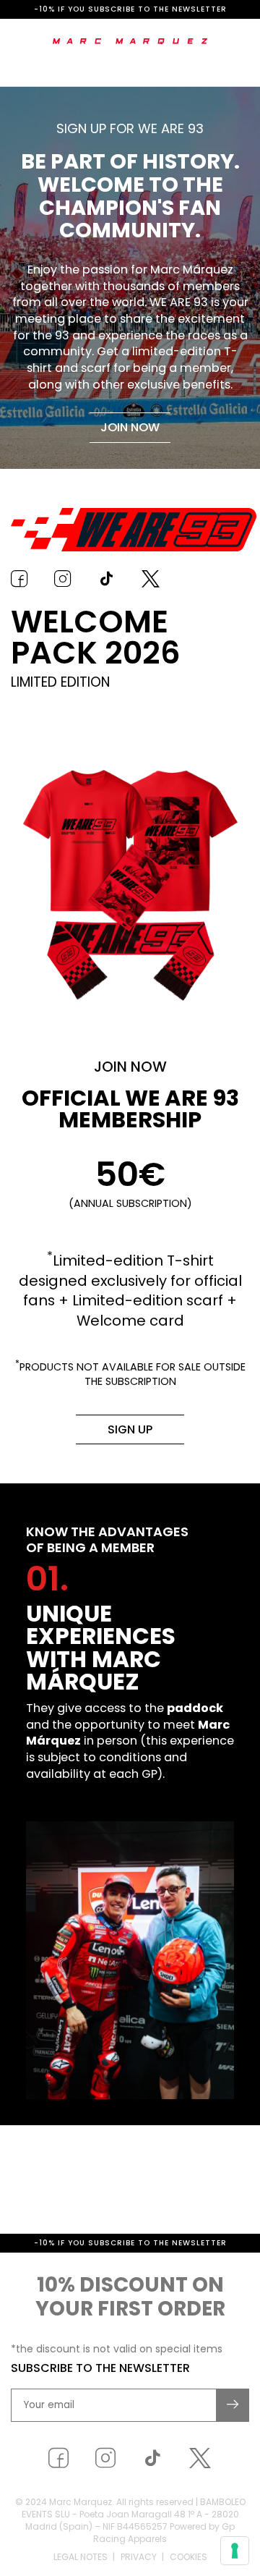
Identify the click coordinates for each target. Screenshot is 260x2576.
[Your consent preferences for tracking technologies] (235, 2551)
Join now (130, 427)
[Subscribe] (233, 2439)
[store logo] (130, 41)
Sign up (130, 1429)
